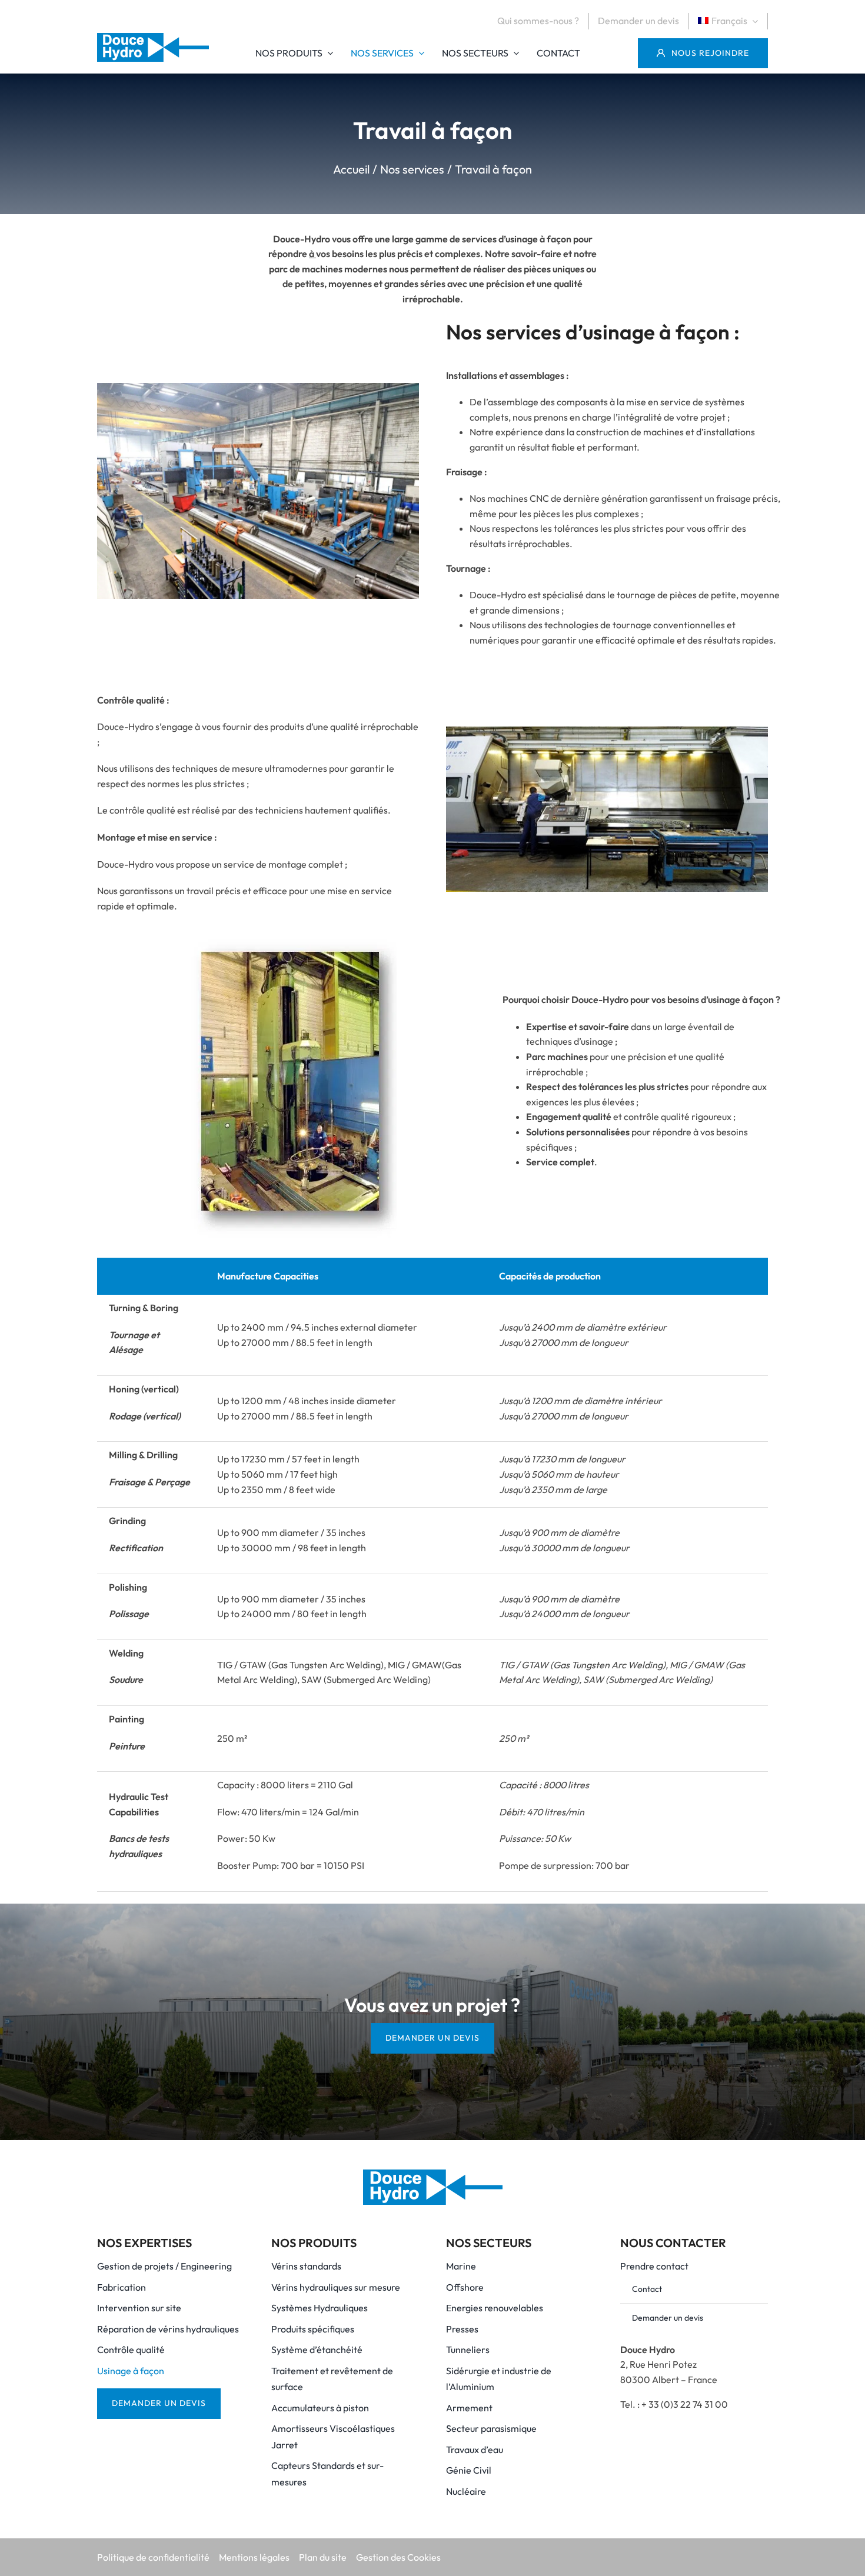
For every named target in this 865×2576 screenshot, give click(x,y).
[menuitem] (733, 21)
